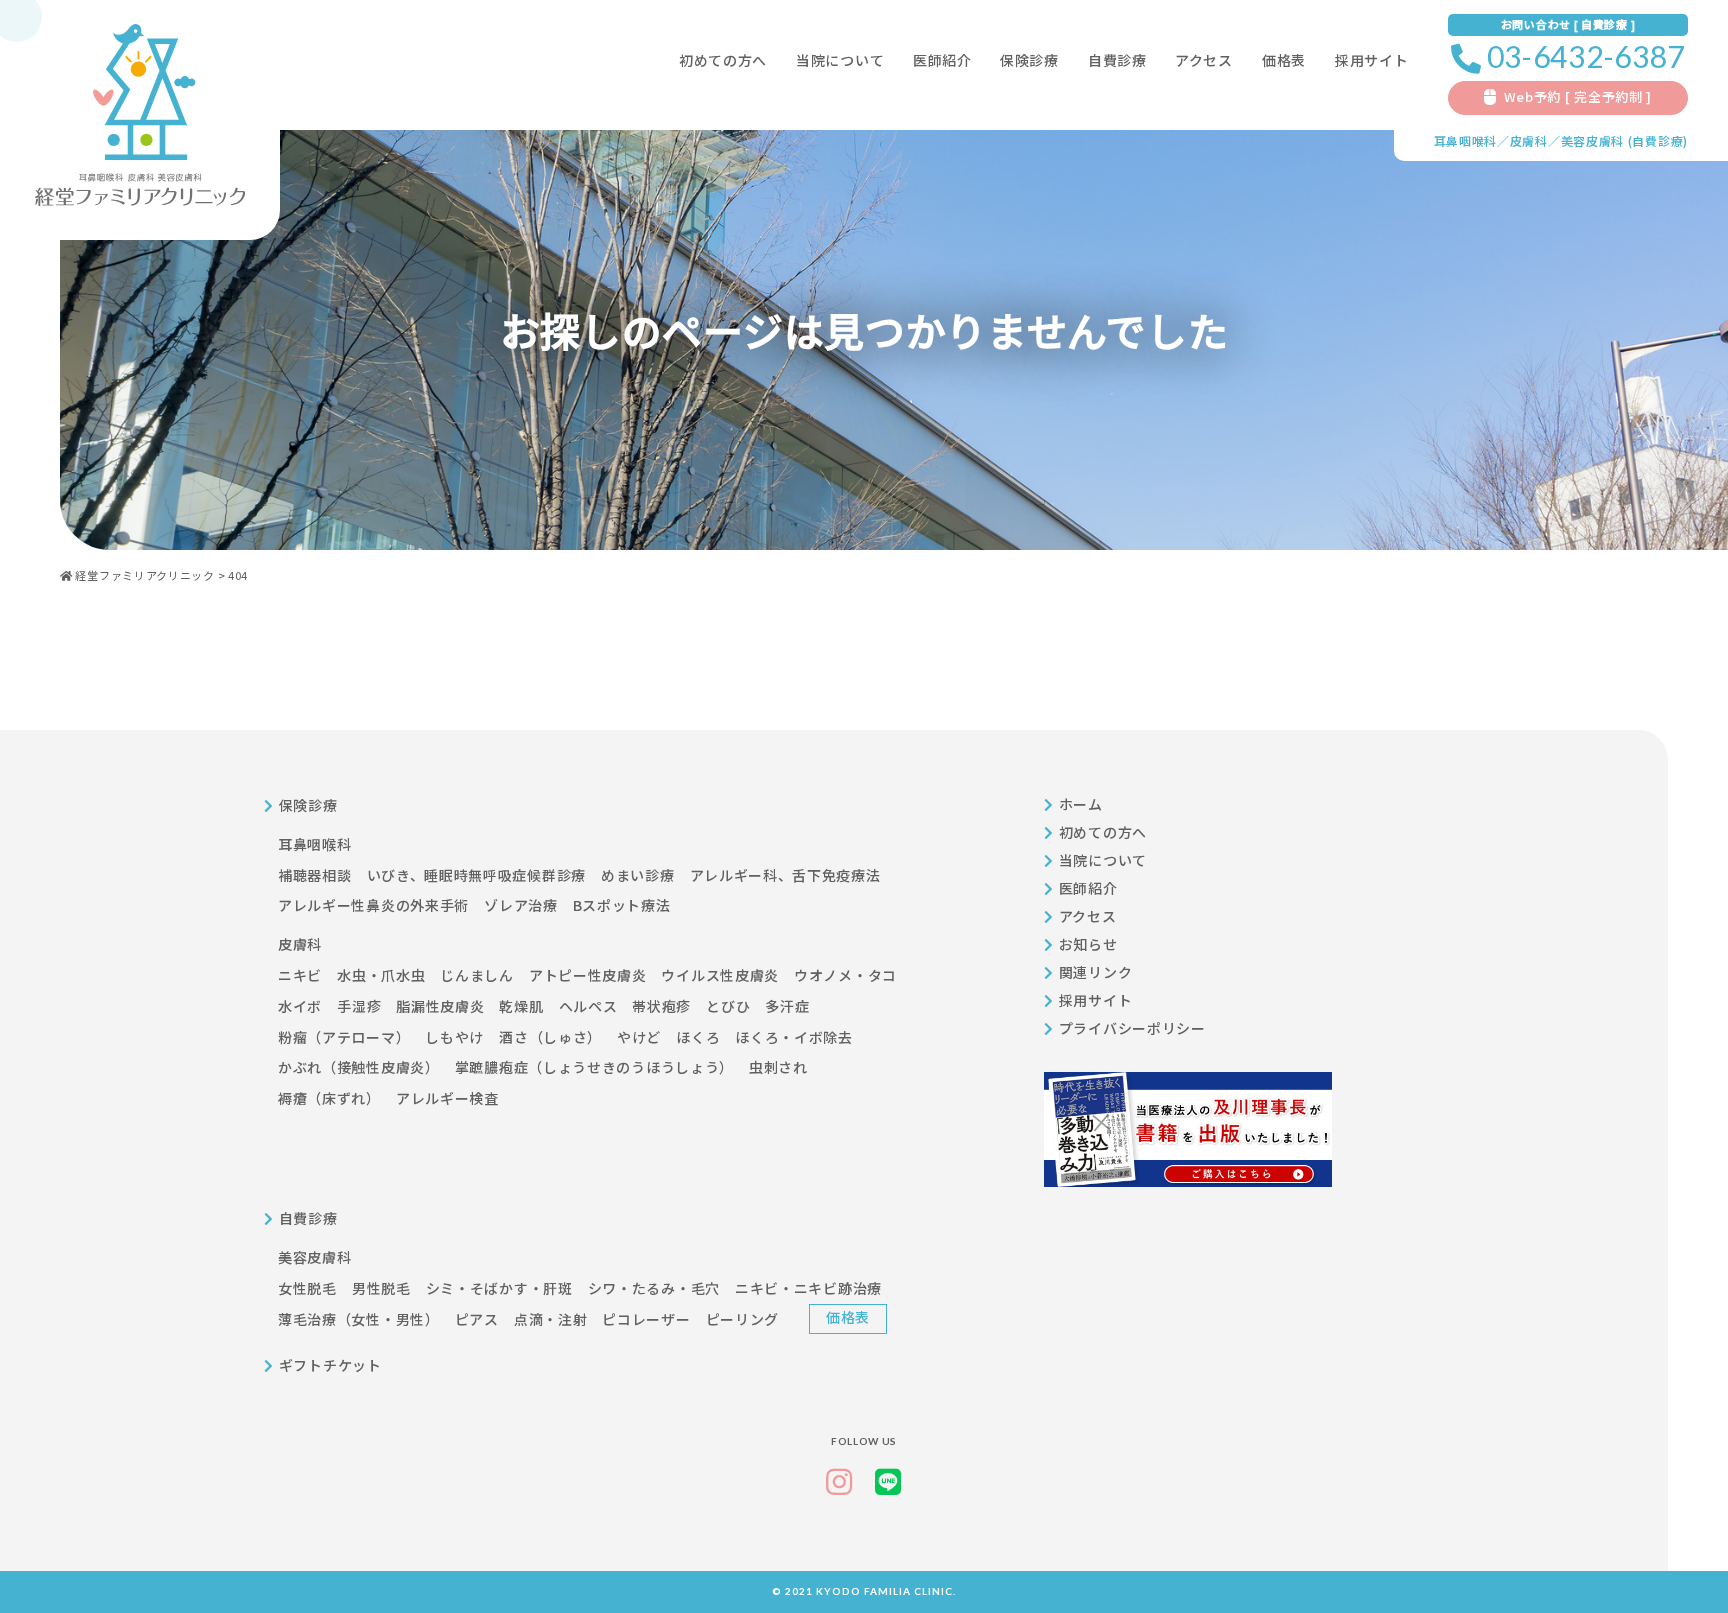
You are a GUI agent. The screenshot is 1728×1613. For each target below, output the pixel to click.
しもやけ (454, 1037)
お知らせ (1088, 944)
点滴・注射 (551, 1319)
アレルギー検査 (447, 1098)
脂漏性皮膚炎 (440, 1006)
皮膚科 (1529, 140)
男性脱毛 (381, 1288)
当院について (840, 60)
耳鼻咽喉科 (1466, 140)
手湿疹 (359, 1006)
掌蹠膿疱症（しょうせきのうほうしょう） (594, 1067)
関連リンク (1095, 972)
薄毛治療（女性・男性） (359, 1319)
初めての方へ (723, 60)
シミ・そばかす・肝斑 (499, 1288)
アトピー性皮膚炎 (588, 975)
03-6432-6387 (1586, 56)
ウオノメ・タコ (845, 975)
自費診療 (1117, 60)
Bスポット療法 (622, 905)
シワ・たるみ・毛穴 (654, 1288)
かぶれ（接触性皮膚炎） (359, 1067)
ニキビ (300, 975)
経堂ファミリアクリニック (144, 575)
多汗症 (787, 1006)
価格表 (1284, 60)
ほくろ (698, 1037)
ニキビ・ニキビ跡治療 (808, 1288)
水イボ (300, 1006)
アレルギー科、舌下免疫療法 (785, 875)
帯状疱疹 (661, 1006)
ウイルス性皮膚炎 (720, 975)
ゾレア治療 (521, 905)
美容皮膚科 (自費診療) (1624, 140)
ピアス (477, 1319)
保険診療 (1029, 60)
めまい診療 (638, 875)
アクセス (1204, 60)
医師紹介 (942, 60)
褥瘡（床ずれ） (329, 1098)
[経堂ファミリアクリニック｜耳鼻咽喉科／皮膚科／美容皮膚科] (140, 115)
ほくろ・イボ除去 (794, 1037)
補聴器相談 (315, 875)
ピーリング (743, 1319)
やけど (639, 1037)
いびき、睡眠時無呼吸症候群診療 (477, 875)
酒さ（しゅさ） (550, 1037)
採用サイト (1095, 1000)
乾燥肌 (521, 1006)
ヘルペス (588, 1006)
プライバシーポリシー (1132, 1028)
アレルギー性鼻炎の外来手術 (373, 905)
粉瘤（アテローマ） (344, 1037)
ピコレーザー (646, 1319)
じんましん (477, 975)
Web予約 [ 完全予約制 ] (1578, 96)
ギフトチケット (330, 1365)
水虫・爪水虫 (381, 975)
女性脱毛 (307, 1288)
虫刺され (778, 1067)
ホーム (1081, 804)
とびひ (728, 1006)
